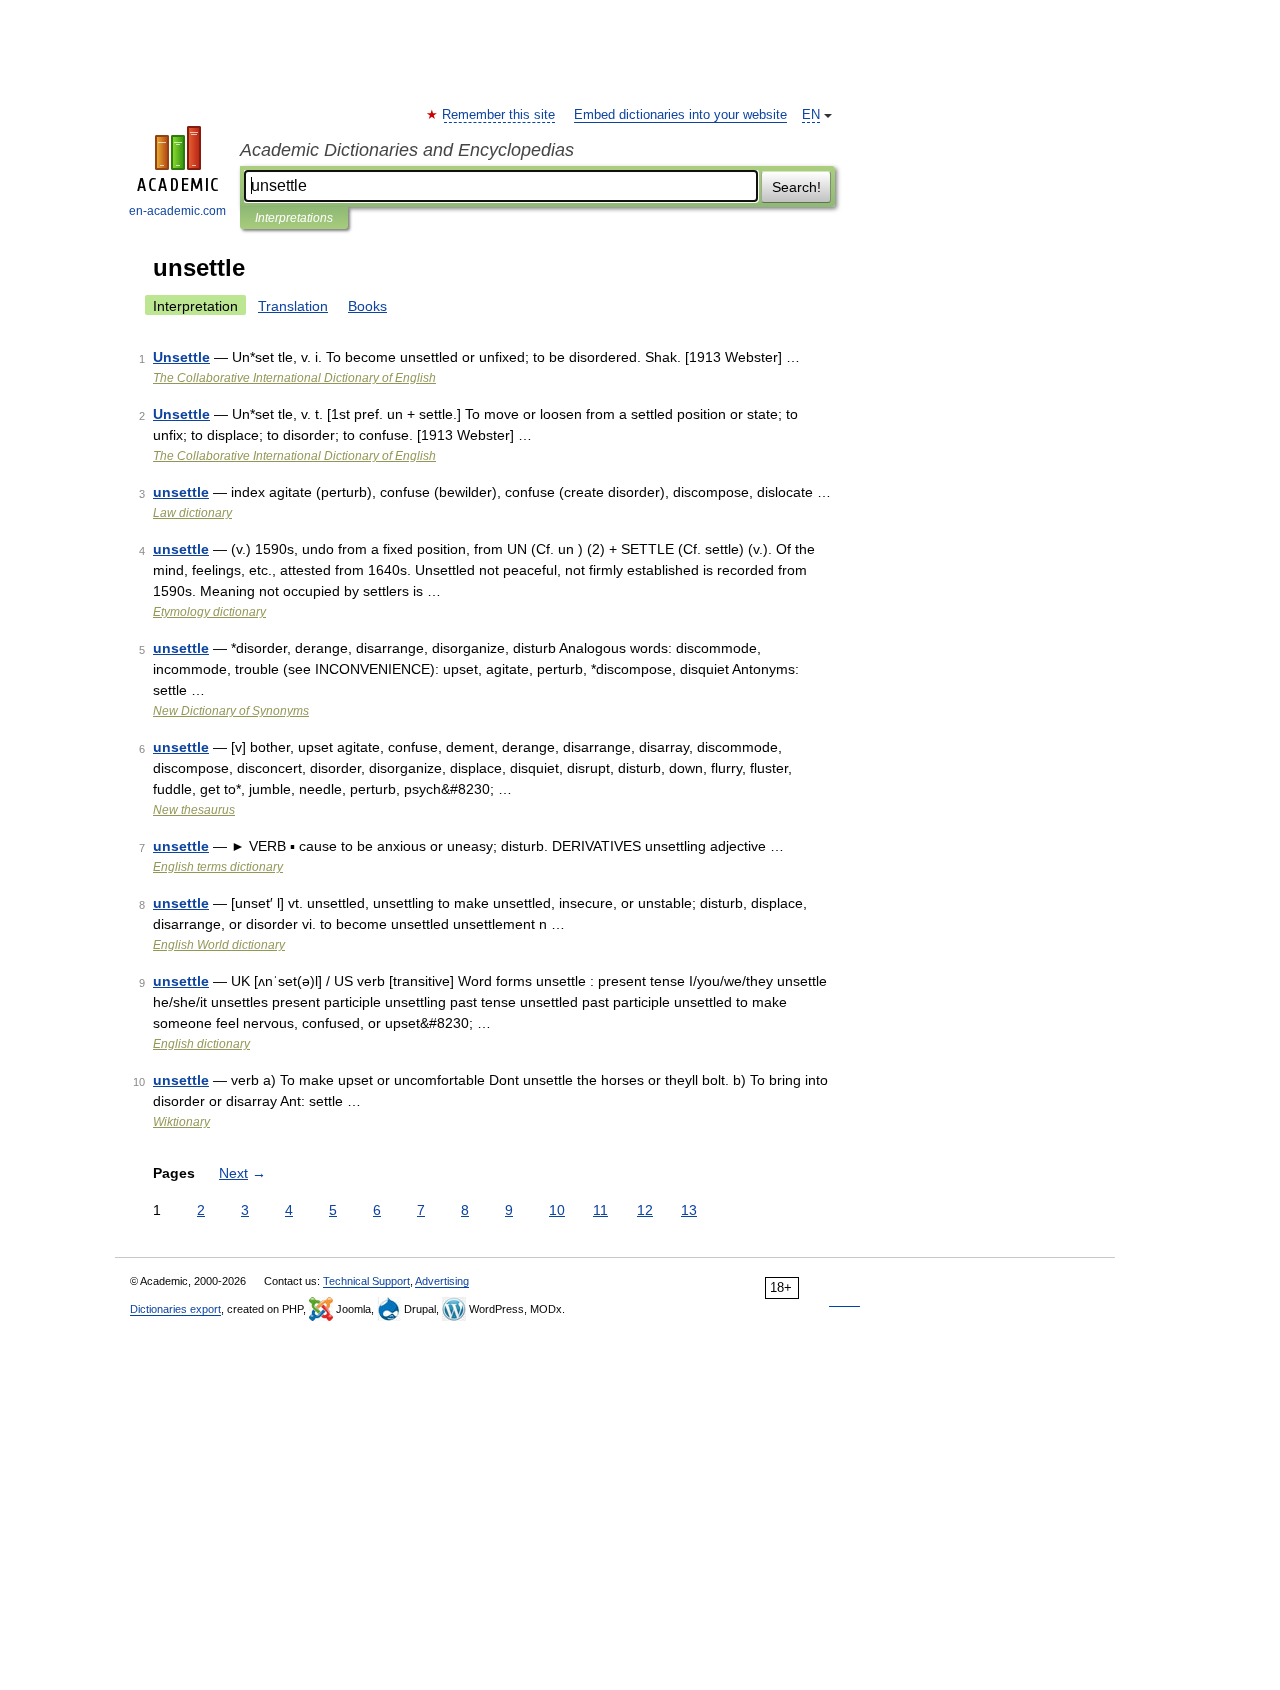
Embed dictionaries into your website (680, 115)
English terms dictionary (218, 867)
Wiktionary (181, 1122)
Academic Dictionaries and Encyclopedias (407, 150)
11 (600, 1210)
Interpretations (294, 218)
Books (367, 306)
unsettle (181, 492)
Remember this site (499, 115)
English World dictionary (219, 945)
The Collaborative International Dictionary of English (294, 378)
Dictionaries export (175, 1309)
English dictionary (201, 1044)
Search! (796, 187)
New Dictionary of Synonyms (231, 711)
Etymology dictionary (209, 612)
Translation (293, 306)
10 (557, 1210)
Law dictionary (192, 513)
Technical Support (366, 1281)
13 (689, 1210)
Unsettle (181, 357)
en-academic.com (177, 211)
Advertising (442, 1281)
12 (645, 1210)
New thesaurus (194, 810)
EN (811, 115)
